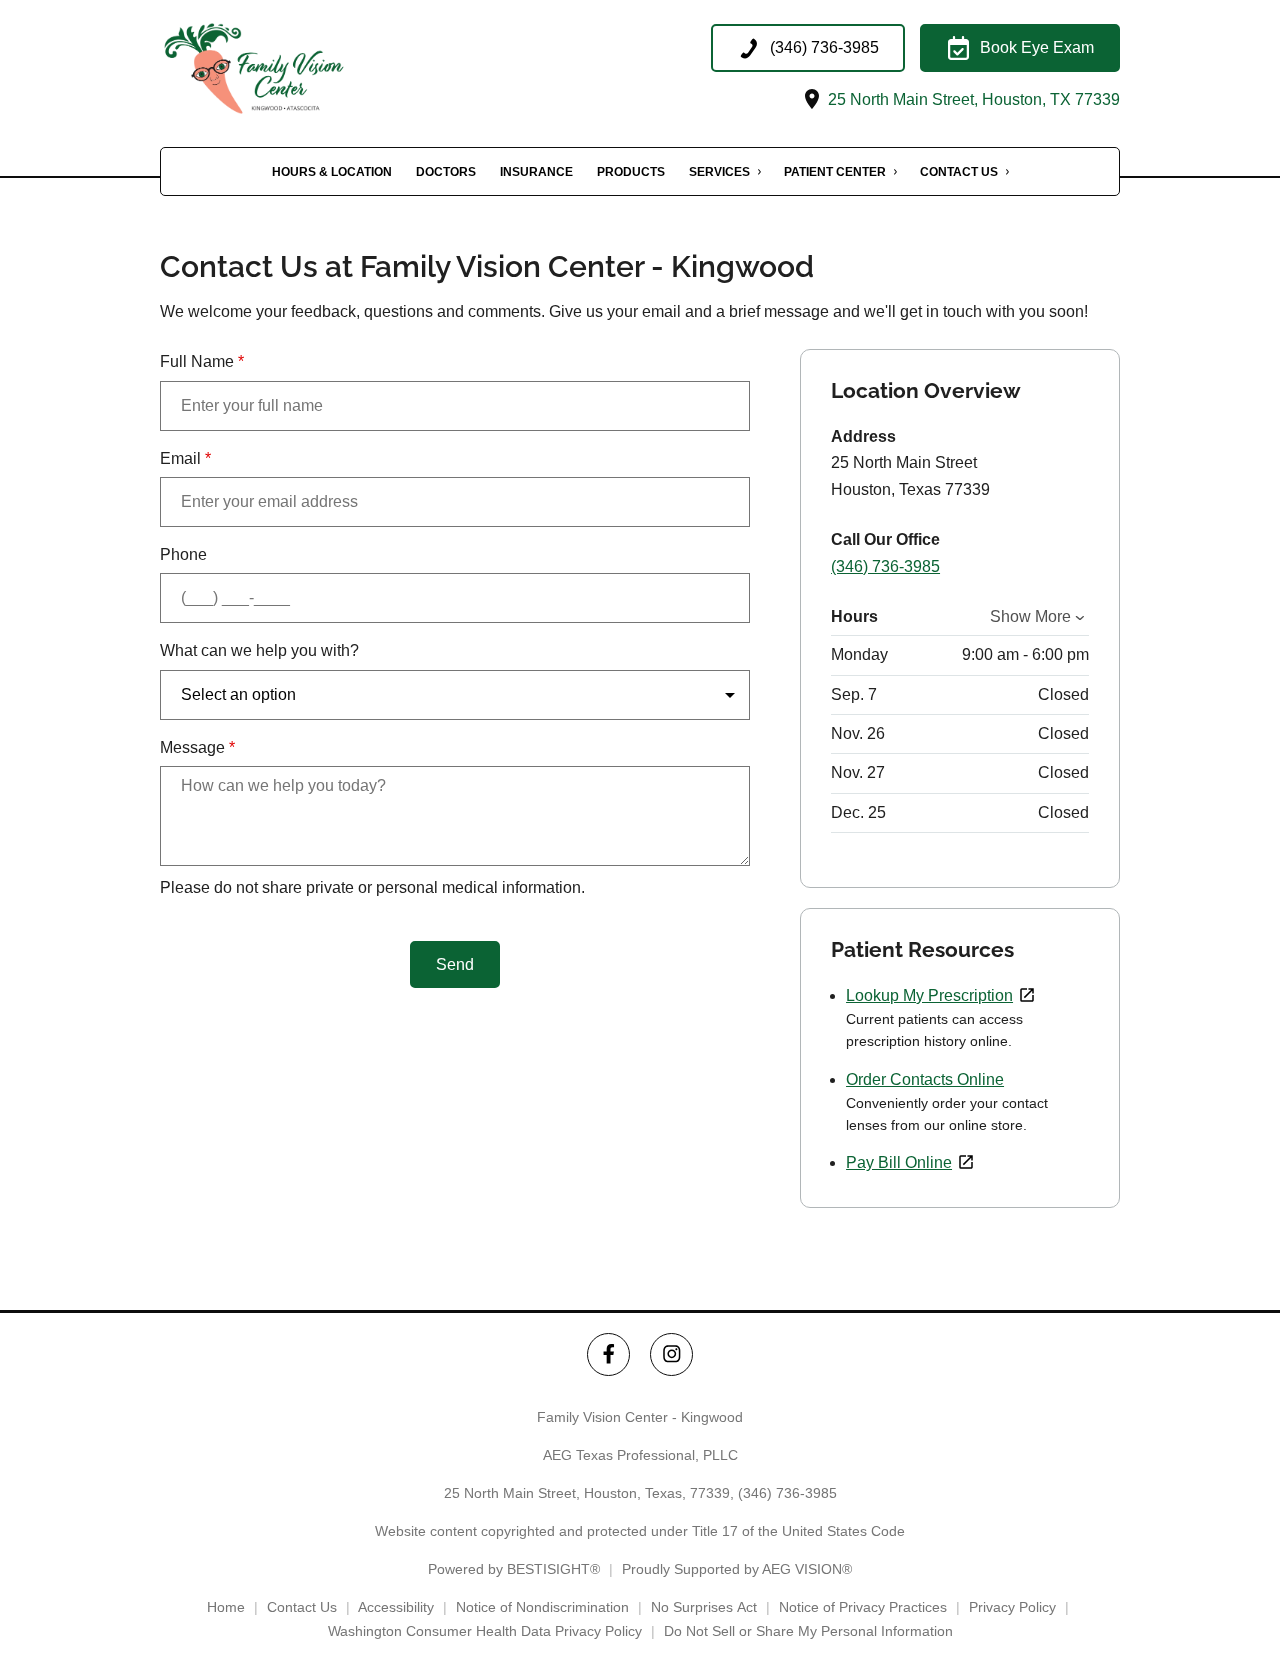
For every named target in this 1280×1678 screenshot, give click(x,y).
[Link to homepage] (285, 68)
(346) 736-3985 (885, 566)
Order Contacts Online (925, 1079)
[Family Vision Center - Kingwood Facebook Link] (608, 1354)
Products (631, 172)
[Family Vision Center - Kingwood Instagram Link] (671, 1354)
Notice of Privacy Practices (863, 1607)
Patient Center (835, 172)
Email (185, 458)
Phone (183, 554)
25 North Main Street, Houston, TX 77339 (972, 99)
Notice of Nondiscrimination (542, 1607)
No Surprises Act (704, 1607)
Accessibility (396, 1607)
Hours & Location (332, 172)
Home (226, 1607)
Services (719, 172)
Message (197, 747)
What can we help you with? (259, 650)
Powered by (514, 1569)
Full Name (202, 361)
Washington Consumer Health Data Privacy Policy (485, 1631)
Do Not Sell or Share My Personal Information (808, 1631)
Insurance (536, 172)
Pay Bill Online (899, 1162)
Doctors (446, 172)
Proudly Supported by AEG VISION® (737, 1569)
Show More (1030, 616)
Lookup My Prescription (929, 995)
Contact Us (959, 172)
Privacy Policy (1012, 1607)
